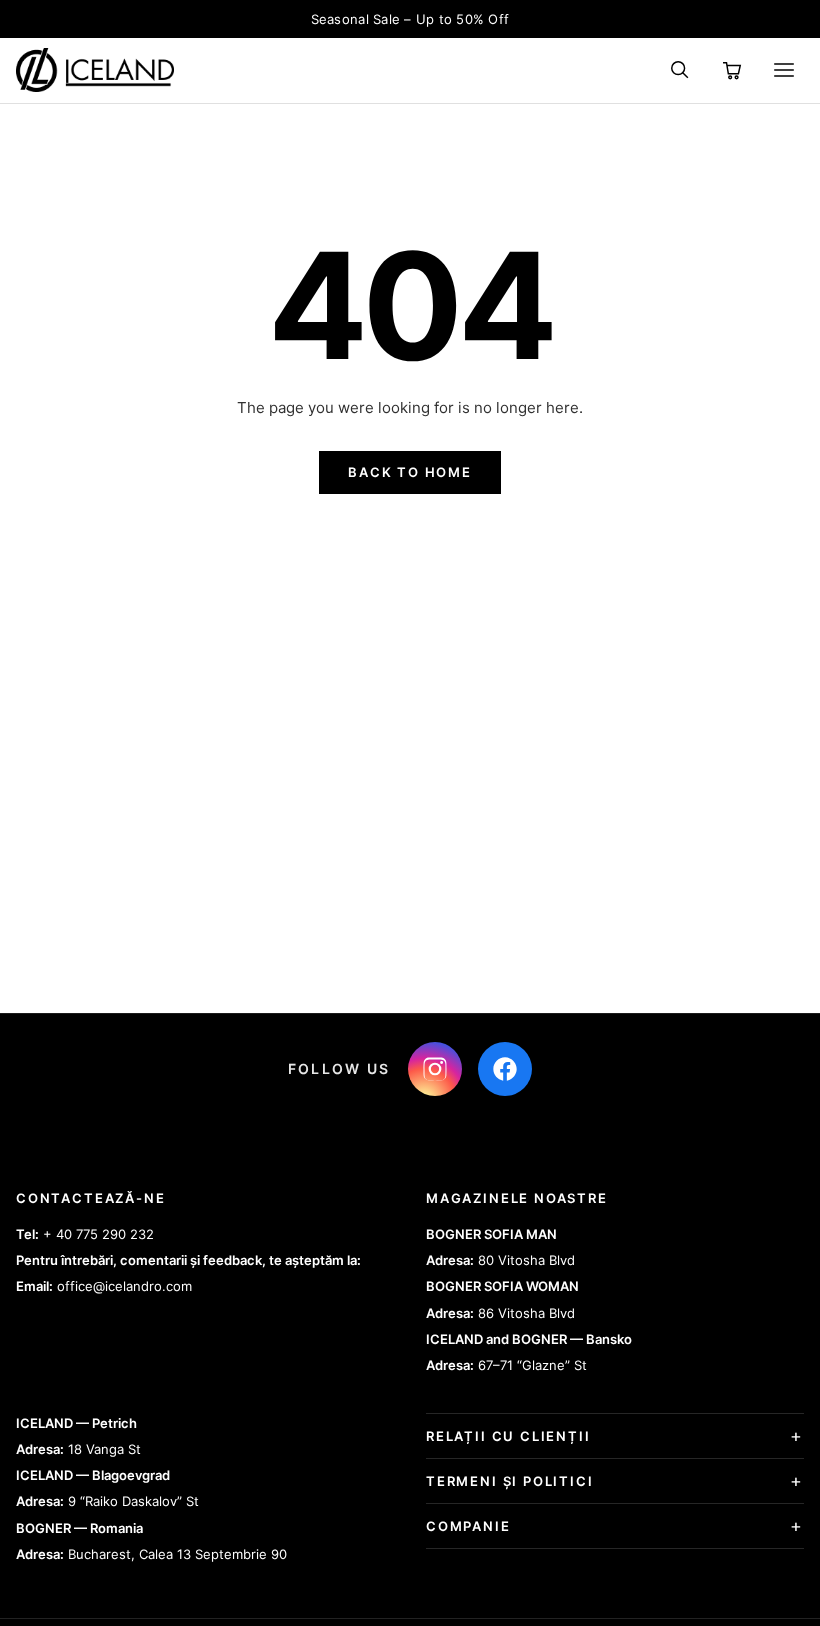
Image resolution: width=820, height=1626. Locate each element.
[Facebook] (505, 1069)
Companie (468, 1526)
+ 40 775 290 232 (98, 1234)
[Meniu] (784, 70)
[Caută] (680, 70)
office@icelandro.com (124, 1286)
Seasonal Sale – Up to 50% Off (410, 19)
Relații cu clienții (508, 1436)
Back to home (410, 472)
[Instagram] (435, 1069)
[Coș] (732, 70)
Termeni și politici (510, 1481)
